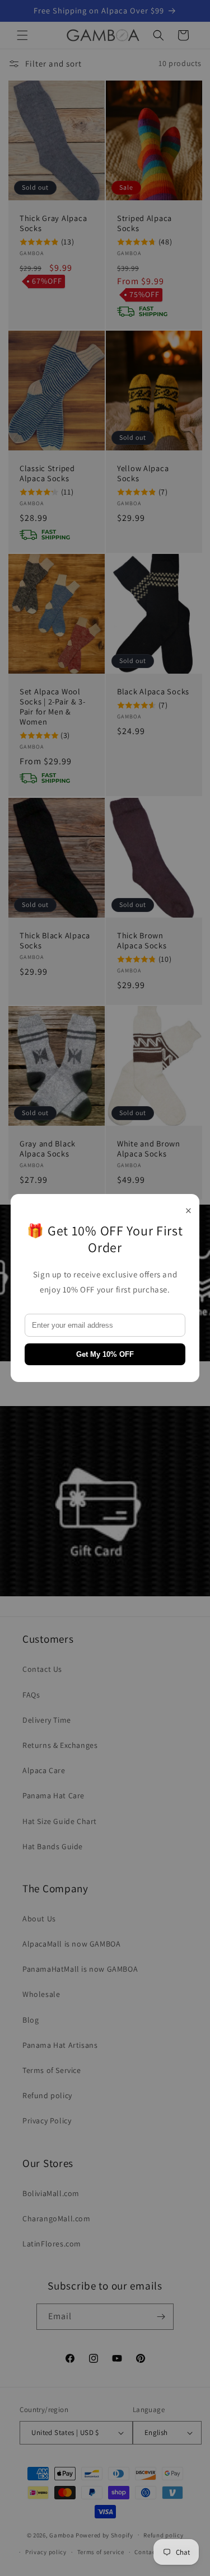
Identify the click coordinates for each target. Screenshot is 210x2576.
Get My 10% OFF (105, 1354)
